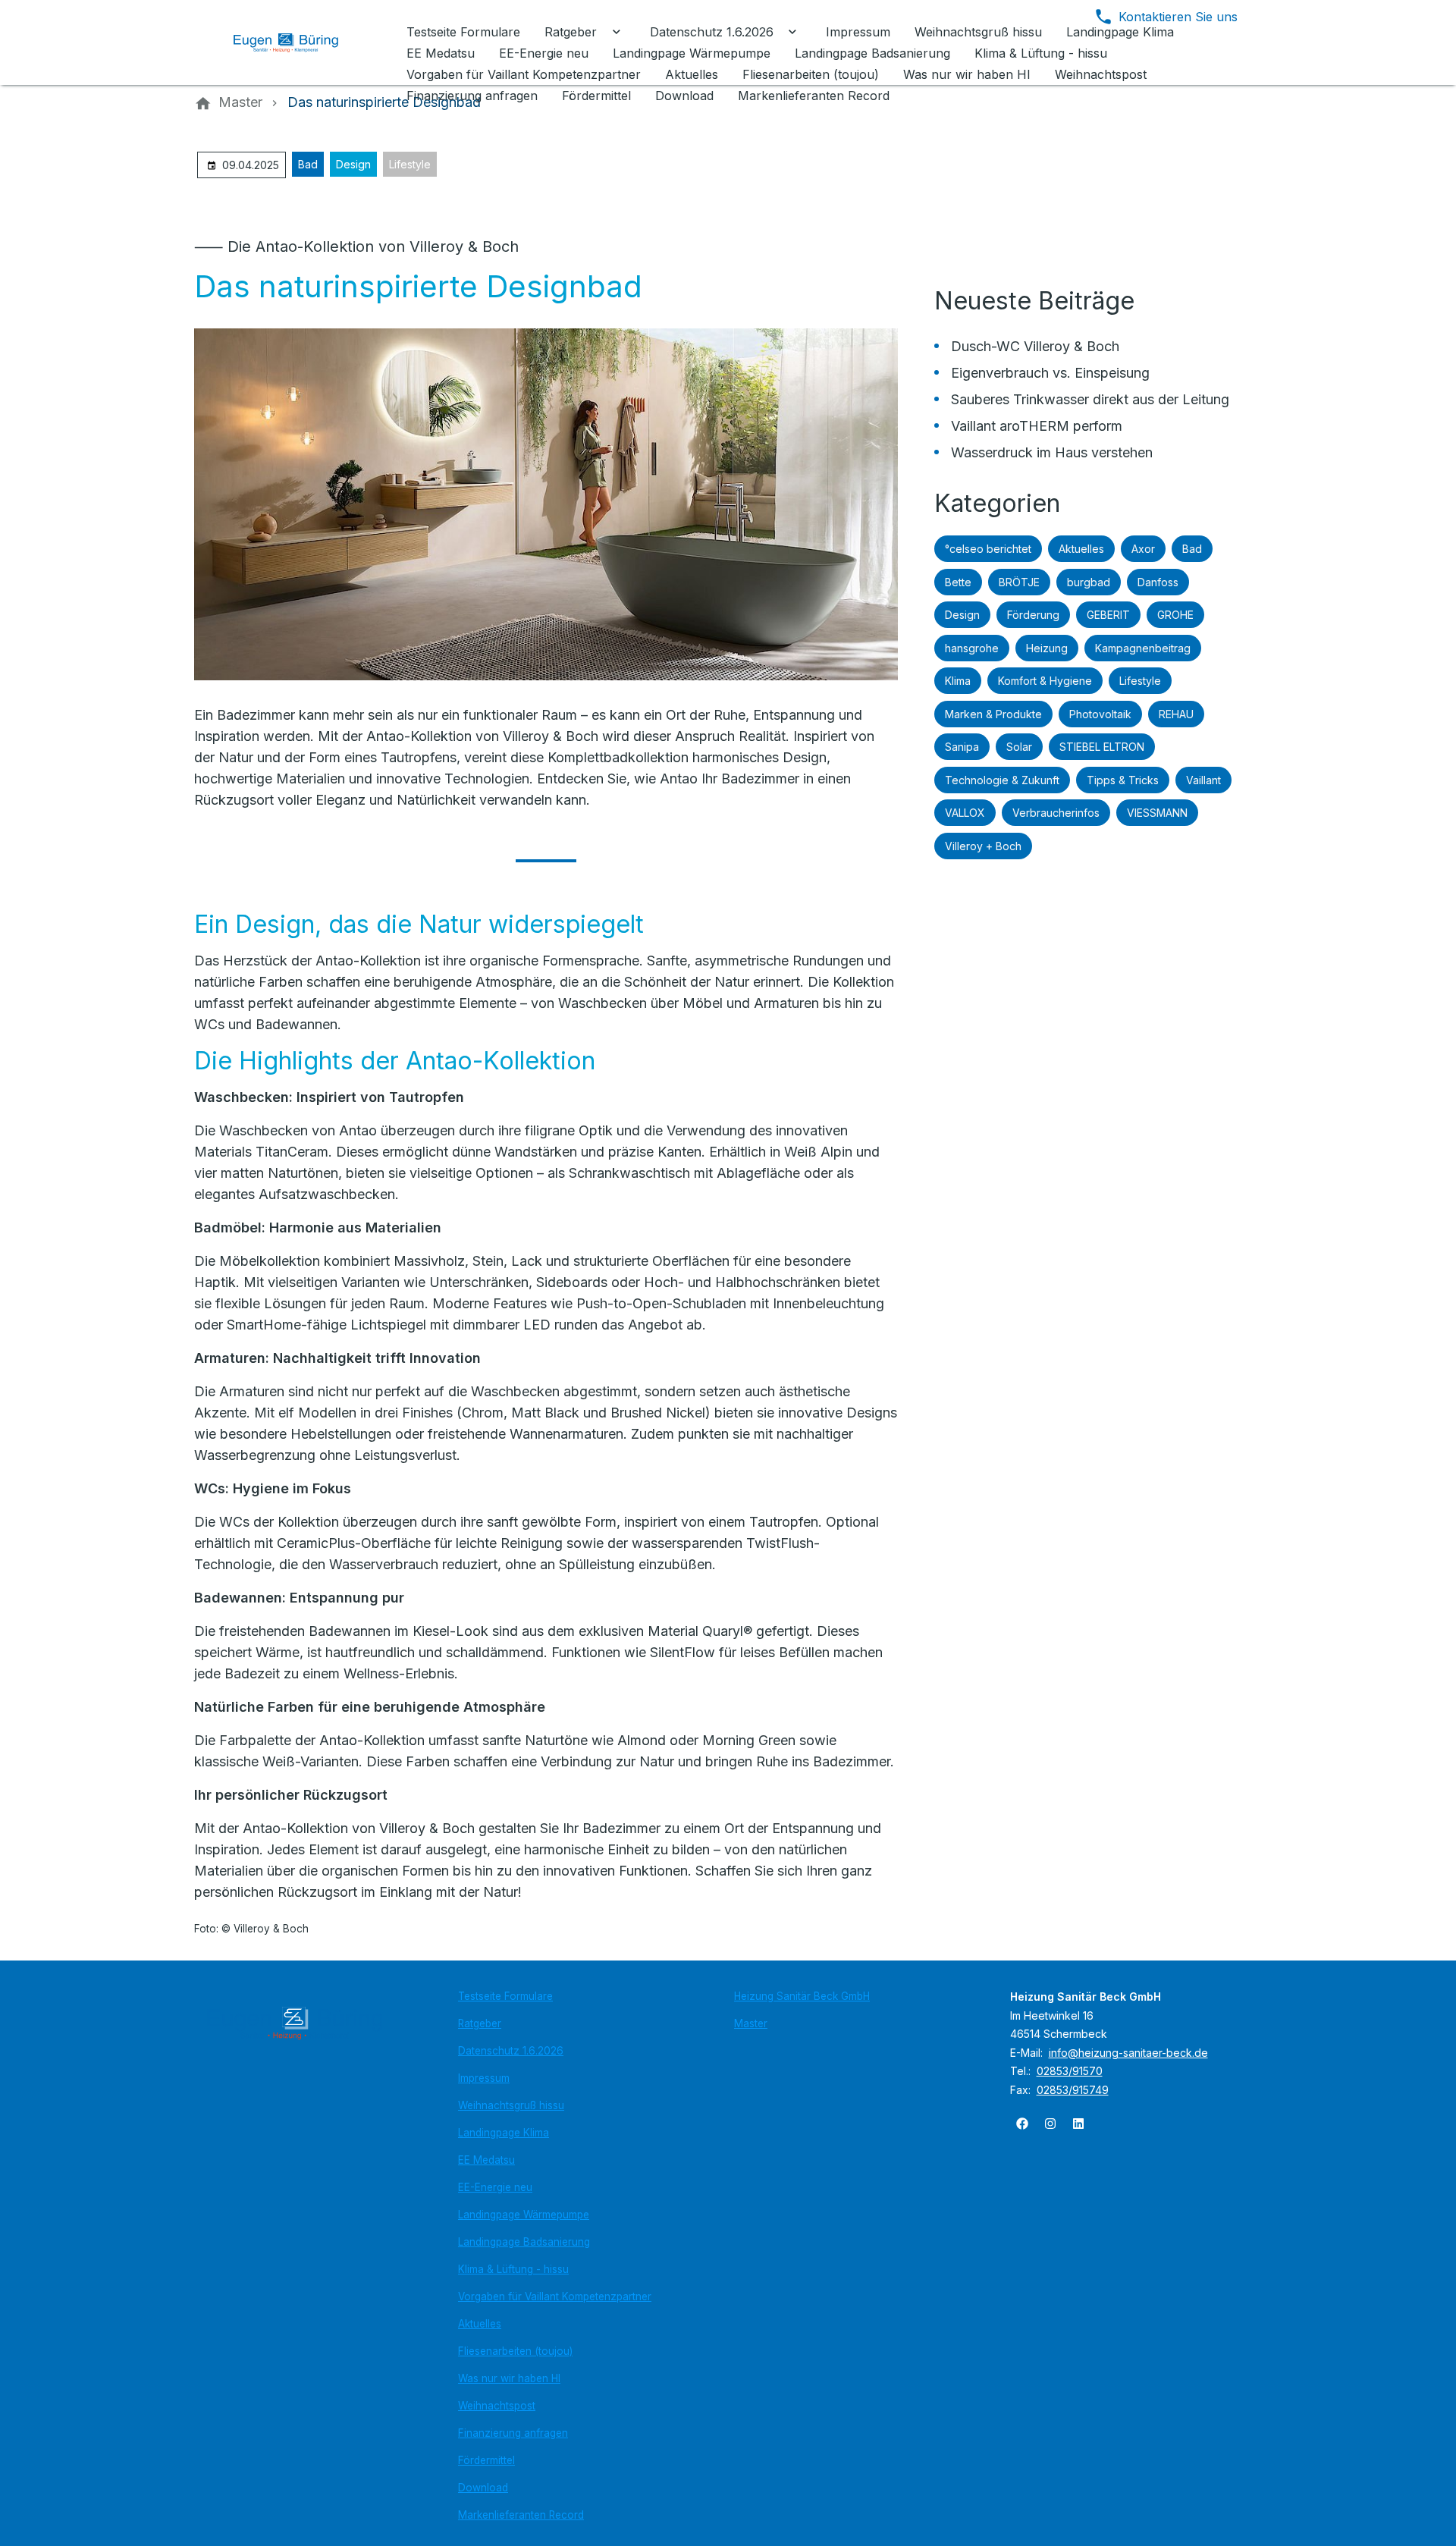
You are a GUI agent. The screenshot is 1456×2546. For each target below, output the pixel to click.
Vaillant (1203, 780)
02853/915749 (1073, 2090)
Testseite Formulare (505, 1996)
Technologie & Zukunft (1002, 780)
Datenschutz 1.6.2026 (511, 2051)
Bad (308, 164)
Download (483, 2488)
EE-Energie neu (495, 2187)
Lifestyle (410, 164)
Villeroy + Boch (983, 846)
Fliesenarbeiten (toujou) (515, 2351)
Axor (1143, 549)
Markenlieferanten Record (521, 2515)
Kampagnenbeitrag (1143, 648)
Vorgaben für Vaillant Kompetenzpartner (555, 2296)
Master (751, 2023)
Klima (958, 681)
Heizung (1047, 648)
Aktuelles (1081, 549)
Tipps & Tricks (1123, 780)
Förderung (1033, 615)
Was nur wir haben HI (509, 2378)
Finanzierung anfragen (513, 2433)
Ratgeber (480, 2023)
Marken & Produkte (993, 714)
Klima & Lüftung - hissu (513, 2269)
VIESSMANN (1157, 813)
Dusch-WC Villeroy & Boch (1035, 346)
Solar (1019, 747)
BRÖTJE (1019, 582)
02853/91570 (1070, 2071)
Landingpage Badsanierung (524, 2242)
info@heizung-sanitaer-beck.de (1128, 2053)
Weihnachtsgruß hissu (511, 2105)
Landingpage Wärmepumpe (524, 2215)
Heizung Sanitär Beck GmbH (802, 1996)
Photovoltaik (1100, 714)
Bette (958, 582)
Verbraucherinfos (1056, 813)
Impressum (484, 2078)
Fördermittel (486, 2460)
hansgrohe (972, 648)
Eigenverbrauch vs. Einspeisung (1050, 373)
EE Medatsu (486, 2160)
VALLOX (965, 813)
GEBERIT (1108, 615)
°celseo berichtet (988, 549)
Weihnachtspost (497, 2406)
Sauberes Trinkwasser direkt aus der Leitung (1090, 399)
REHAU (1176, 714)
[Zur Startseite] (297, 42)
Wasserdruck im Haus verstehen (1052, 452)
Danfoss (1158, 582)
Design (353, 164)
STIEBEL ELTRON (1102, 747)
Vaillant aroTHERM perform (1037, 426)
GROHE (1175, 615)
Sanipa (962, 747)
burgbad (1089, 582)
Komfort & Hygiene (1045, 681)
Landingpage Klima (504, 2133)
